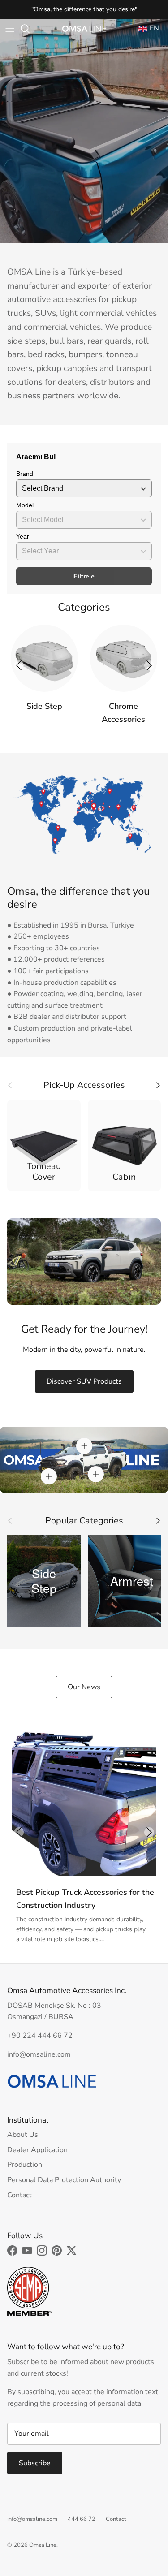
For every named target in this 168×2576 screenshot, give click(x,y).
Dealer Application (37, 2150)
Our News (84, 1687)
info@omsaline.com (32, 2519)
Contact (19, 2195)
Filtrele (84, 576)
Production (25, 2165)
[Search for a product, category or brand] (30, 29)
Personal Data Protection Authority (64, 2180)
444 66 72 (82, 2519)
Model (25, 505)
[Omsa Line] (84, 29)
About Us (23, 2135)
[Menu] (10, 29)
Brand (25, 474)
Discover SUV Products (84, 1381)
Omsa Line (43, 2545)
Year (23, 536)
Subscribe (35, 2463)
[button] (149, 665)
